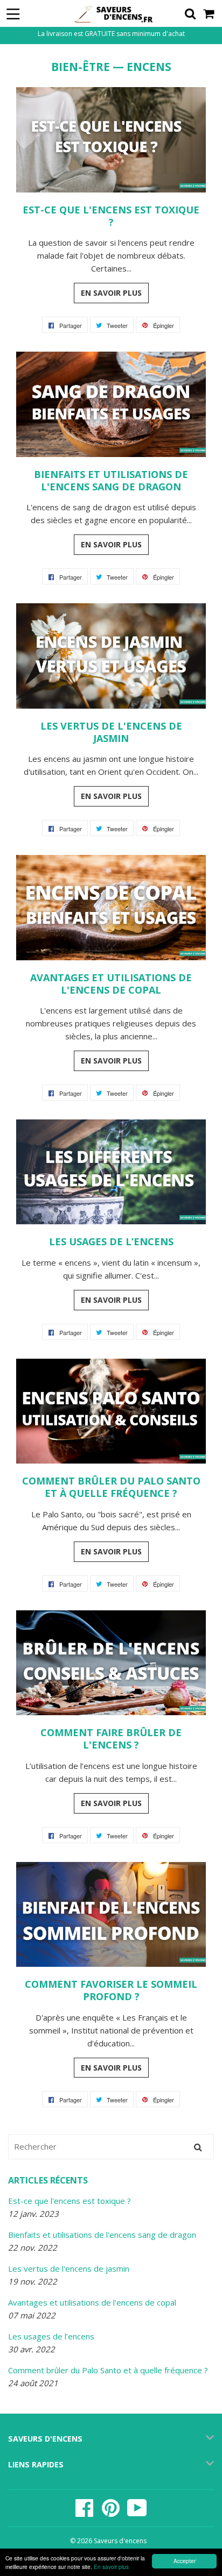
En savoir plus (111, 2567)
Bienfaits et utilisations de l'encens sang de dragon (102, 2235)
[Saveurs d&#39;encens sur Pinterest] (112, 2513)
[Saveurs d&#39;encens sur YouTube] (137, 2513)
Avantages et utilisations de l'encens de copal (92, 2302)
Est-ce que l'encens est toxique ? (70, 2201)
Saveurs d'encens (120, 2541)
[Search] (198, 2147)
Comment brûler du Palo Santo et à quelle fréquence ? (108, 2370)
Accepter (185, 2561)
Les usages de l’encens (51, 2336)
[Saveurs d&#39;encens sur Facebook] (85, 2513)
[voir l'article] (111, 189)
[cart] (209, 13)
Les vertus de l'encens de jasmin (69, 2268)
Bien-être (81, 67)
